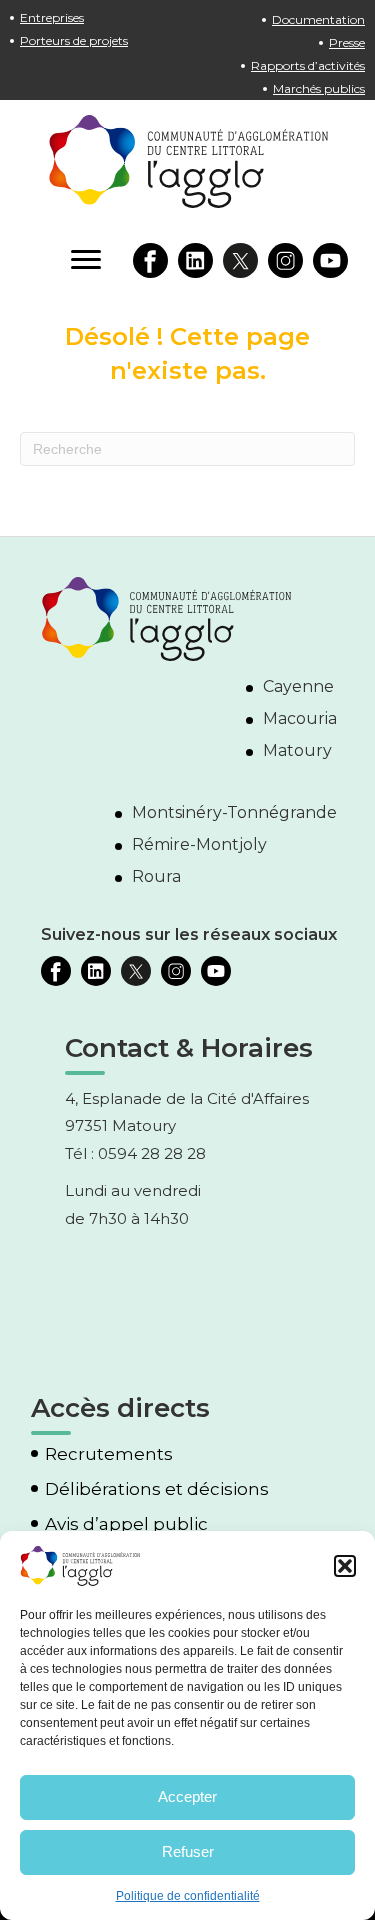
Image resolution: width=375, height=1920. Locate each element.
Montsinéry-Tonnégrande (234, 812)
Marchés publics (319, 88)
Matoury (297, 750)
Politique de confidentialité (188, 1896)
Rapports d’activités (308, 65)
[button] (345, 1566)
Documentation (318, 19)
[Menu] (86, 260)
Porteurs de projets (74, 40)
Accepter (187, 1796)
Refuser (188, 1851)
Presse (347, 42)
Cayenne (298, 686)
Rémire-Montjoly (199, 844)
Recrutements (109, 1454)
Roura (156, 876)
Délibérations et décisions (157, 1489)
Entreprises (52, 17)
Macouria (300, 718)
